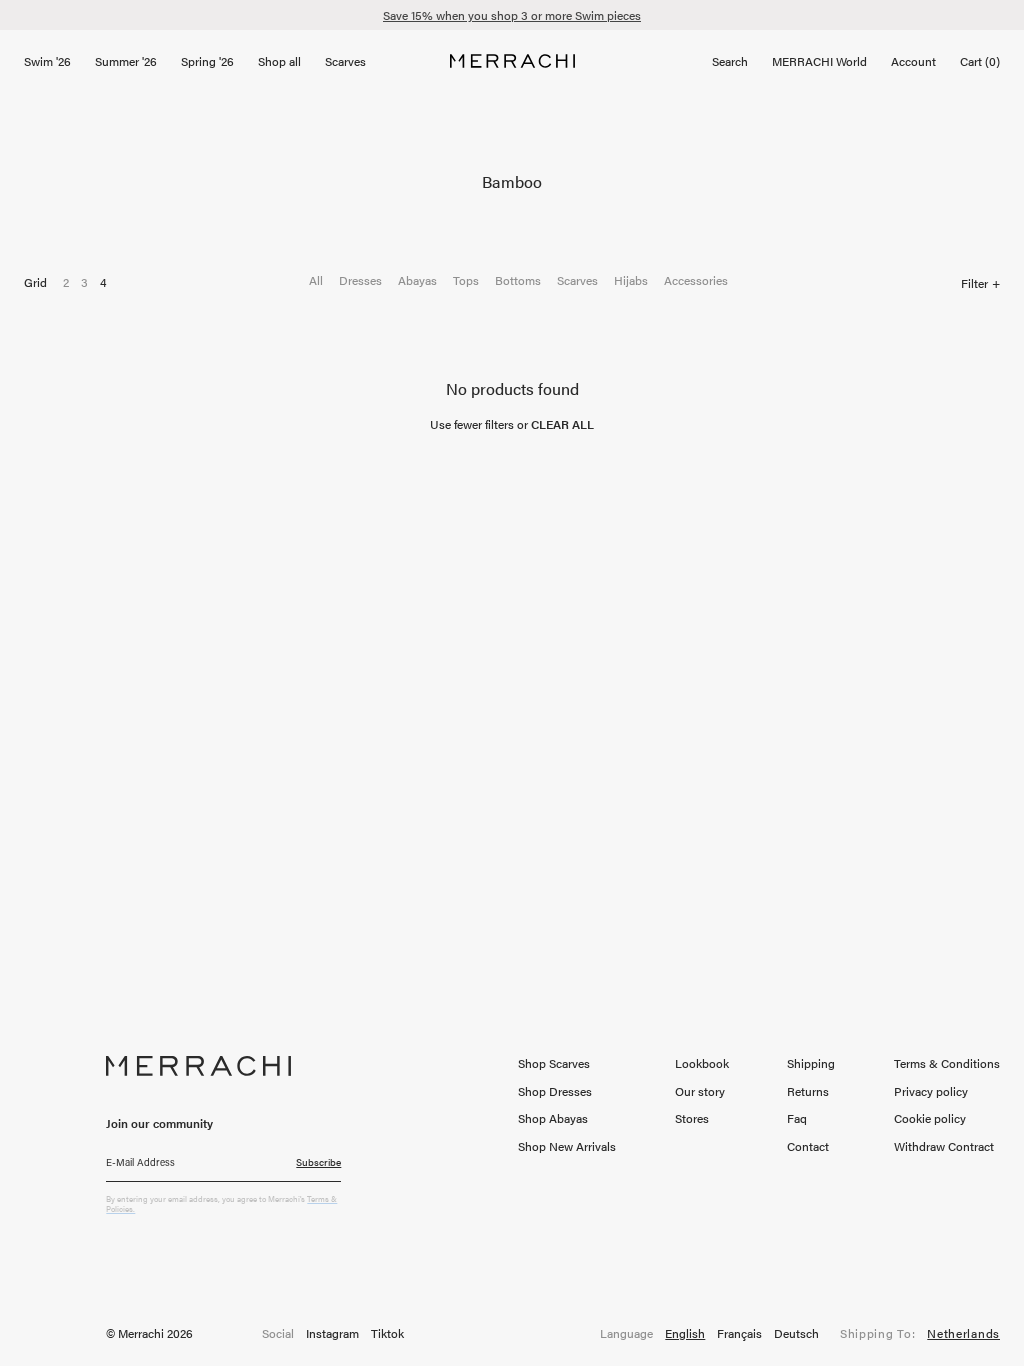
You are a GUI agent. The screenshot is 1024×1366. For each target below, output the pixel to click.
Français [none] (739, 1334)
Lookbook (702, 1063)
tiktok (387, 1334)
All (316, 280)
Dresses (360, 280)
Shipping (811, 1063)
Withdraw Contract (944, 1146)
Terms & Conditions (947, 1063)
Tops (466, 280)
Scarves (577, 280)
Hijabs (631, 280)
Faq (797, 1118)
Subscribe (318, 1162)
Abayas (417, 280)
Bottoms (518, 280)
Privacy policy (931, 1091)
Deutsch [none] (796, 1334)
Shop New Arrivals (567, 1146)
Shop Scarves (554, 1063)
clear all (562, 424)
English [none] (685, 1334)
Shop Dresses (555, 1091)
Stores (692, 1118)
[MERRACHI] (512, 61)
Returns (808, 1091)
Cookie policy (930, 1118)
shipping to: (920, 1334)
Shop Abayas (553, 1118)
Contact (808, 1146)
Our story (700, 1091)
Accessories (696, 280)
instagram (332, 1334)
